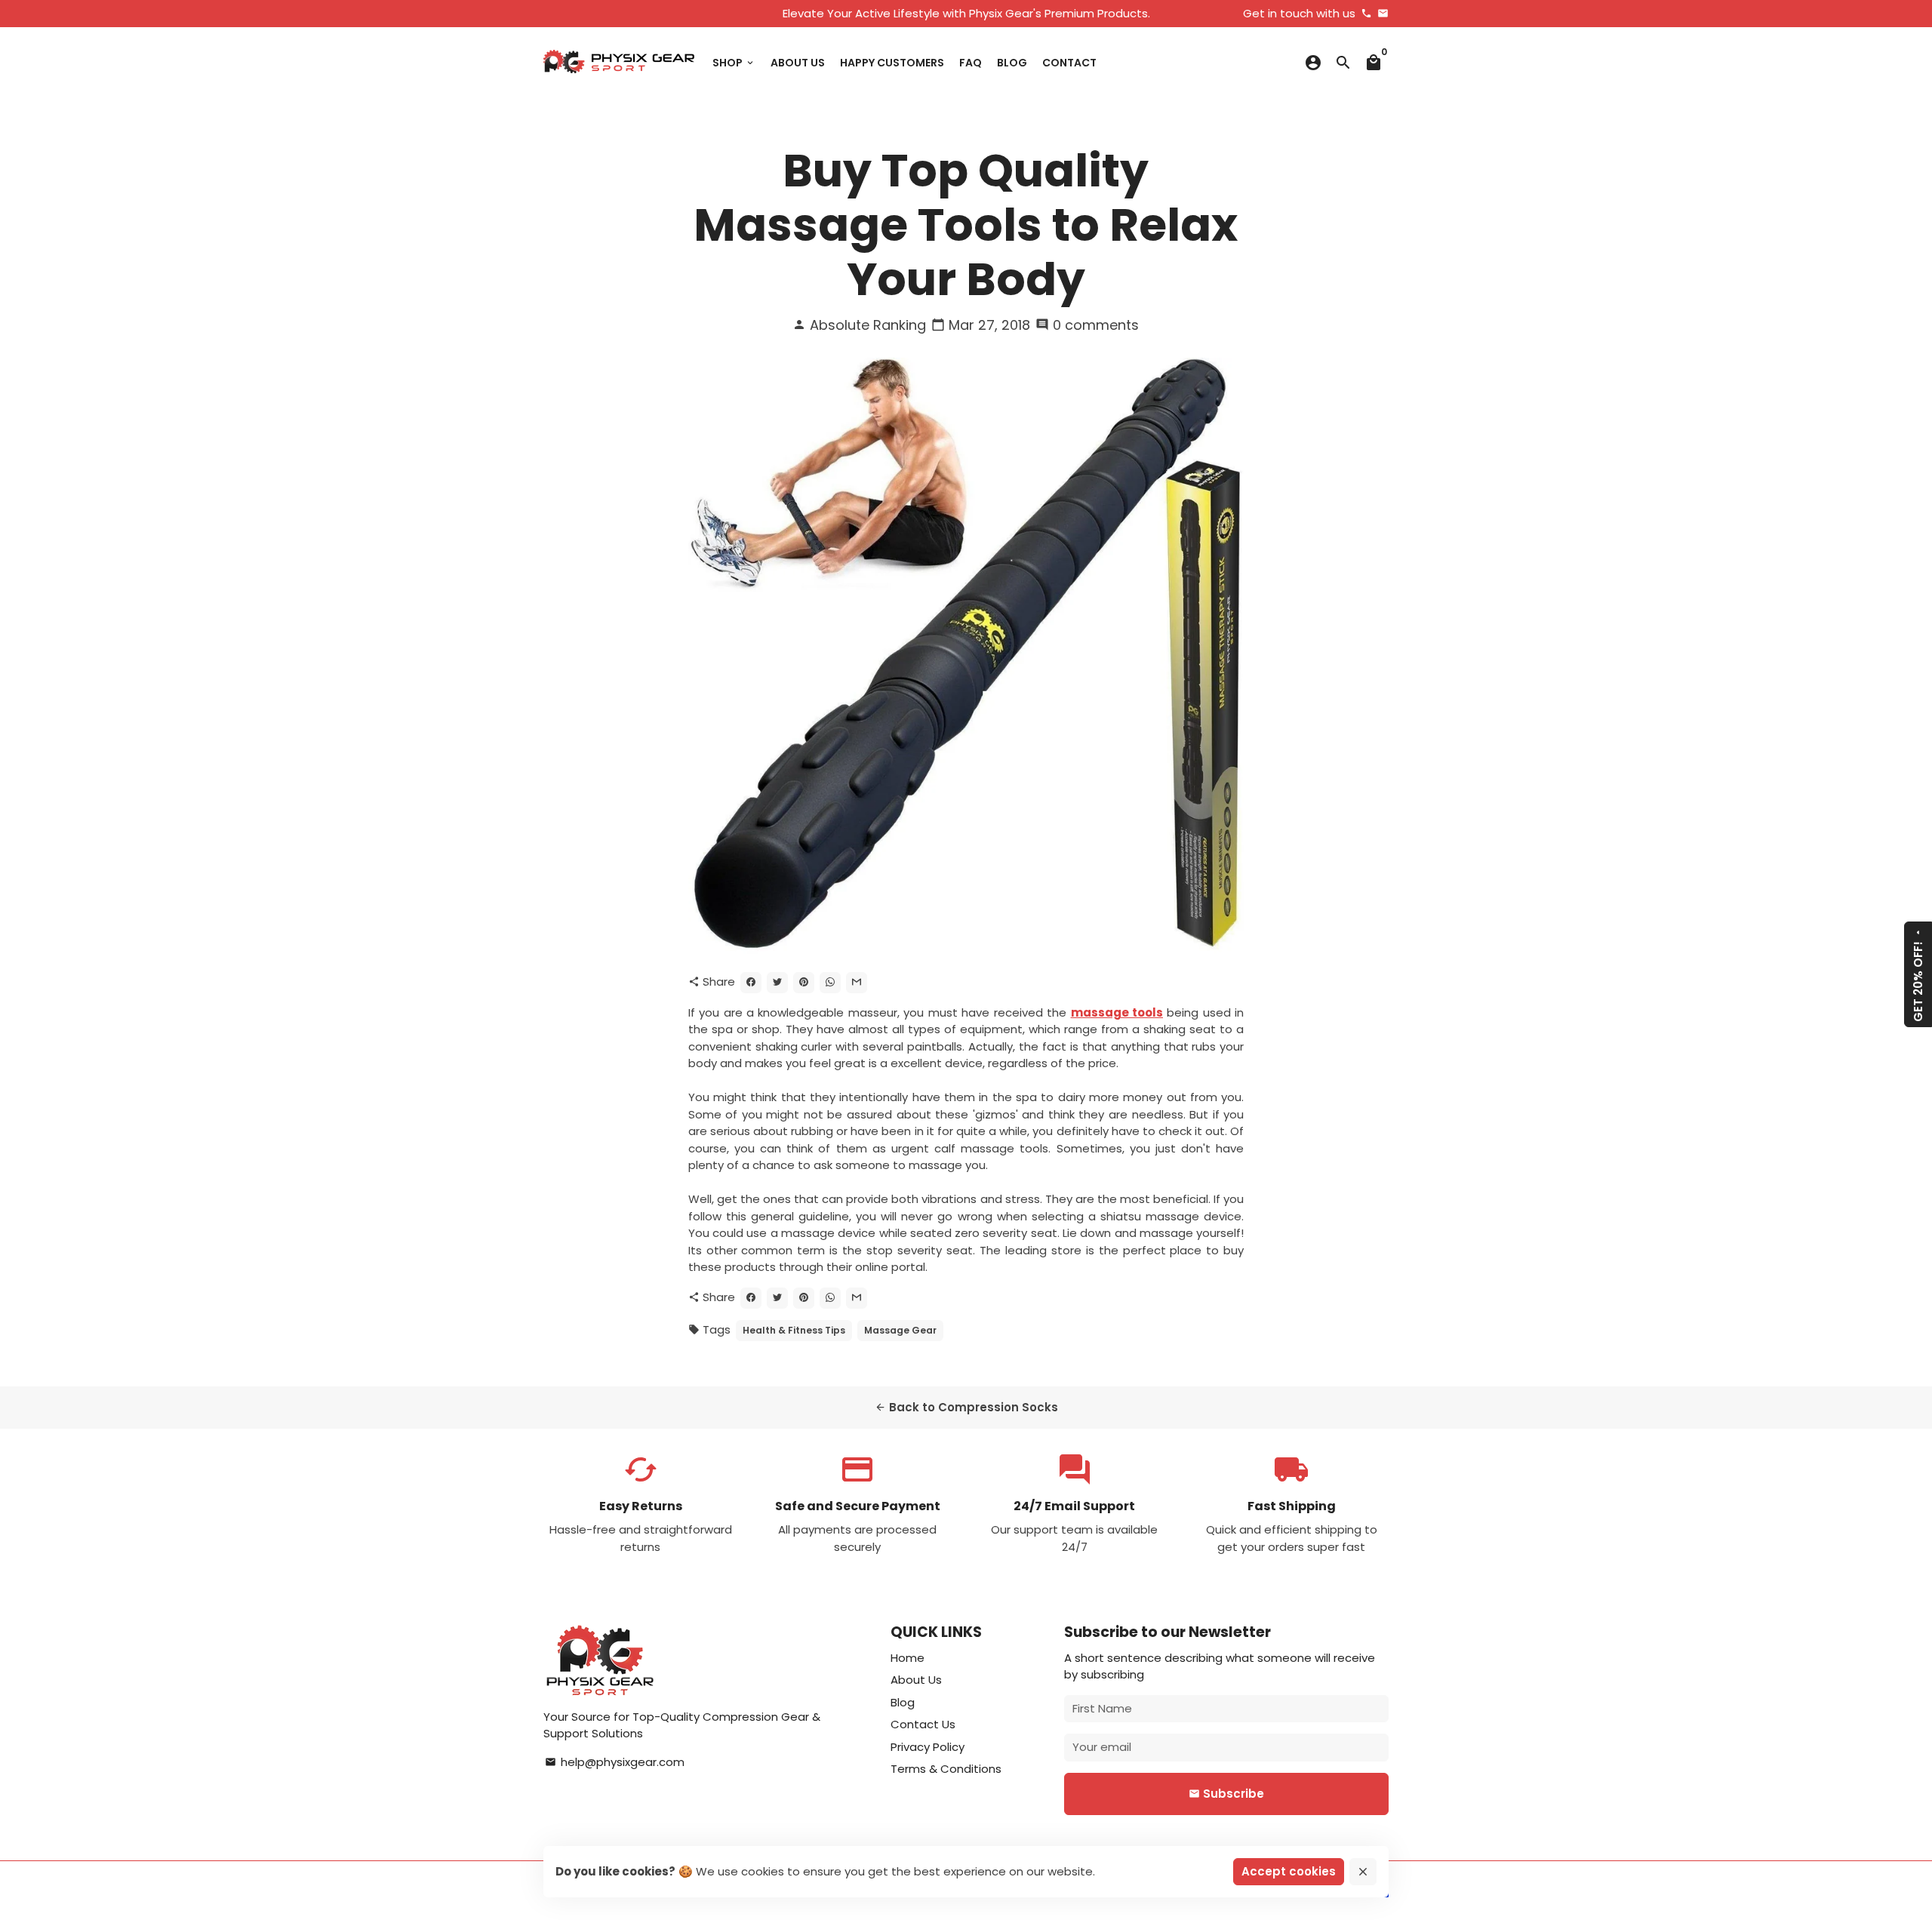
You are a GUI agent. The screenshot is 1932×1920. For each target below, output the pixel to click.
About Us (916, 1680)
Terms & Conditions (946, 1769)
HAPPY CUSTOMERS (892, 63)
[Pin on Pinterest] (804, 983)
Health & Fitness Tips (794, 1330)
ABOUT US (798, 63)
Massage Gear (900, 1330)
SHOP (734, 63)
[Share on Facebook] (751, 983)
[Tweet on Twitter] (777, 983)
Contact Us (923, 1724)
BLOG (1012, 63)
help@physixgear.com (615, 1762)
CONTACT (1069, 63)
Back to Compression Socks (966, 1407)
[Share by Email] (857, 983)
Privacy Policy (928, 1747)
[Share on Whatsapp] (830, 983)
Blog (903, 1702)
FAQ (971, 63)
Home (908, 1658)
